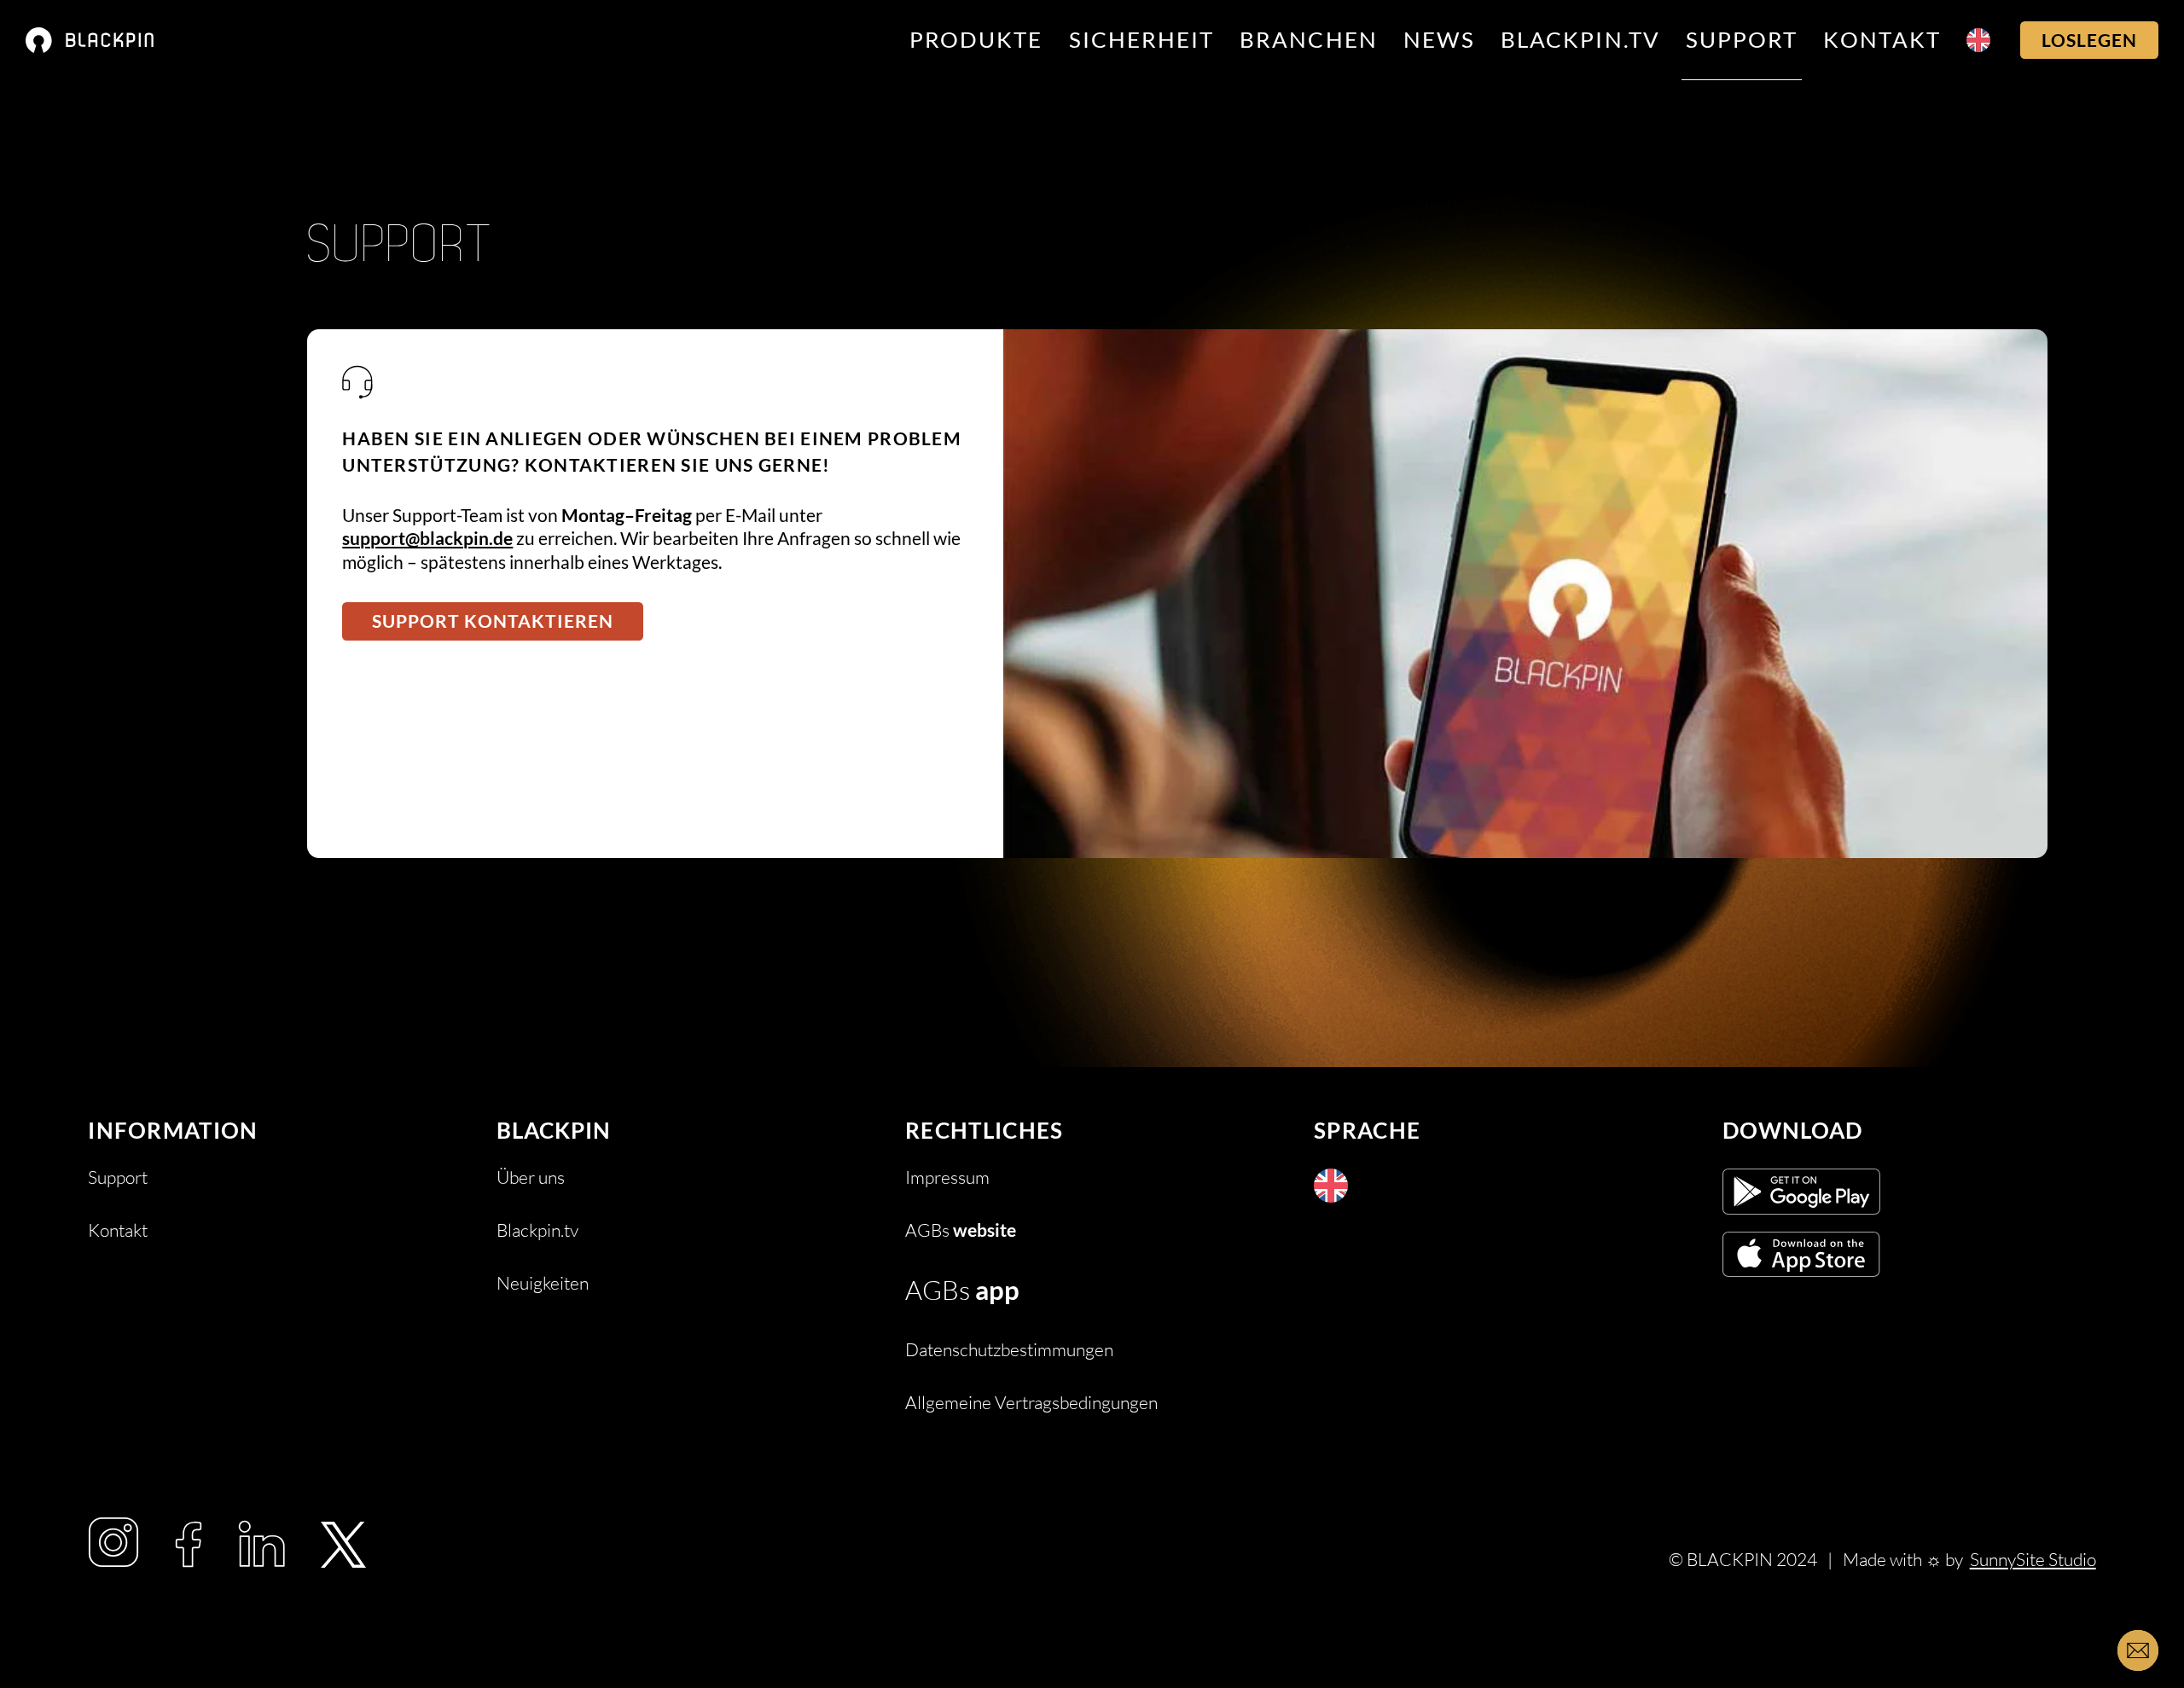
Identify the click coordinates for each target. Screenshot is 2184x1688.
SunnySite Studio (2033, 1560)
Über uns (531, 1178)
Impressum (947, 1178)
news (1439, 40)
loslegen (2089, 40)
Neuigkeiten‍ (543, 1284)
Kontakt (1882, 40)
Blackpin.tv (537, 1230)
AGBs (961, 1230)
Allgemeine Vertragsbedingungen (1031, 1403)
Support (118, 1178)
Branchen (1309, 40)
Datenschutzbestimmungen (1009, 1350)
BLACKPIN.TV (1580, 40)
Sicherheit (1142, 40)
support (1742, 40)
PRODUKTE (976, 40)
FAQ (106, 1283)
